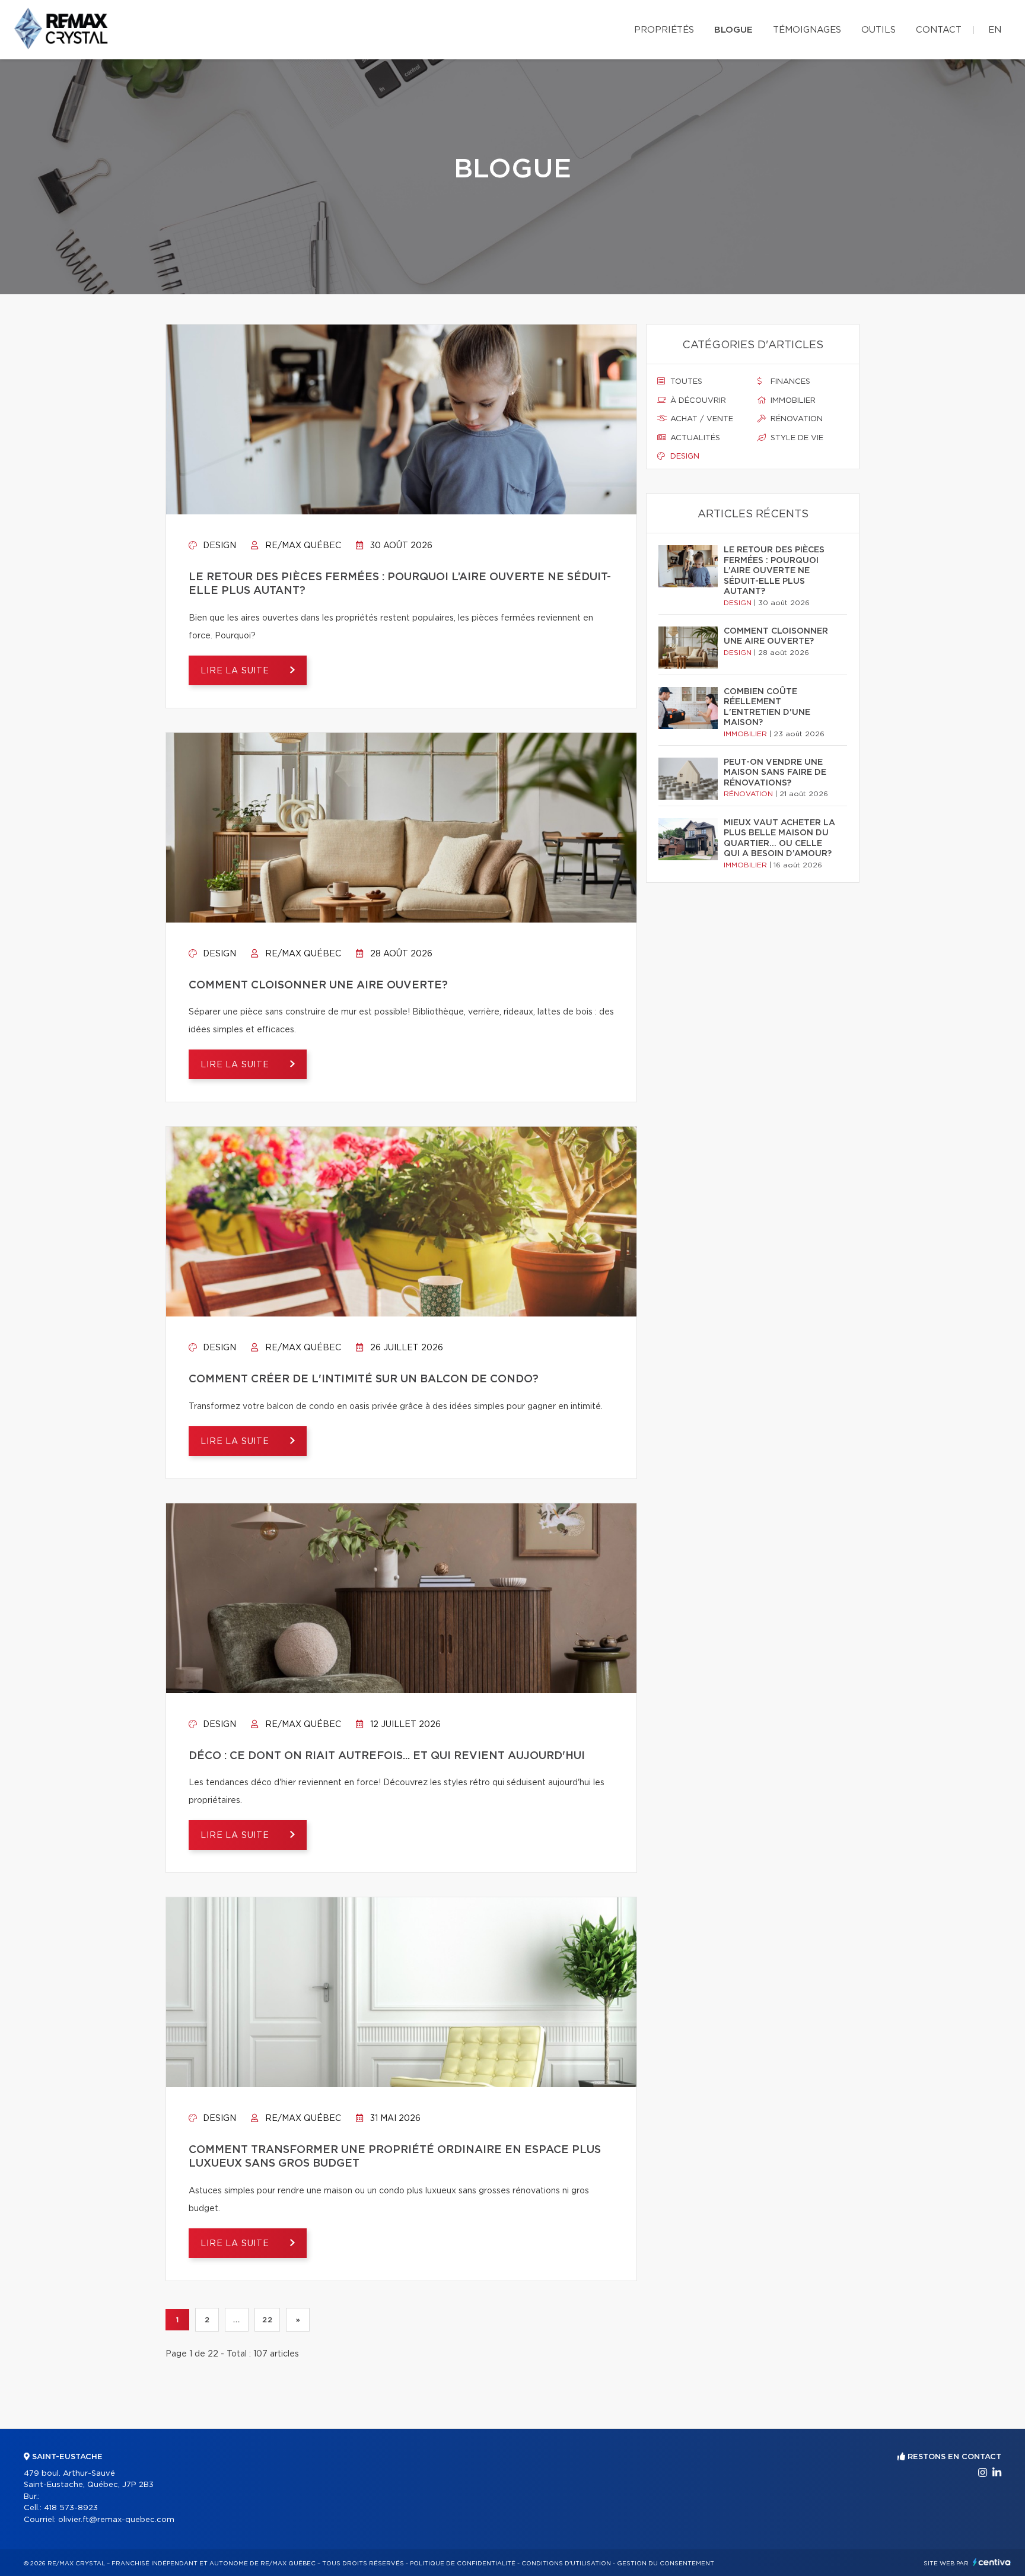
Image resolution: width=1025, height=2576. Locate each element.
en (995, 30)
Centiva (992, 2562)
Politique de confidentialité (463, 2564)
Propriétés (664, 30)
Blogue (733, 30)
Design (218, 546)
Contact (939, 30)
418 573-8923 (71, 2508)
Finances (789, 382)
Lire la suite (236, 671)
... (236, 2320)
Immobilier (792, 401)
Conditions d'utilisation (566, 2564)
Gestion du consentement (666, 2564)
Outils (878, 30)
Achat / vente (701, 419)
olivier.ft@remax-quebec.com (116, 2520)
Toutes (685, 382)
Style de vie (796, 438)
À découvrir (697, 401)
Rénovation (795, 419)
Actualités (694, 438)
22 (267, 2320)
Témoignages (807, 30)
